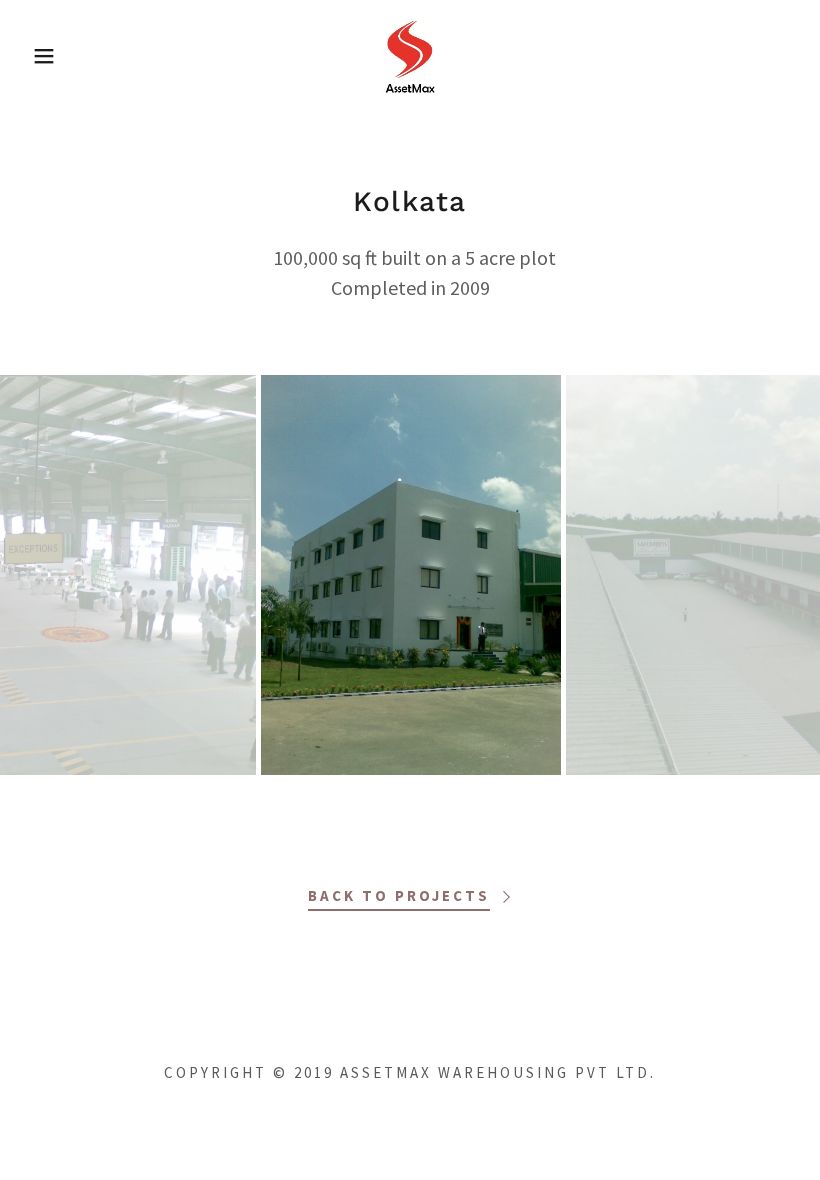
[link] (410, 53)
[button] (41, 56)
